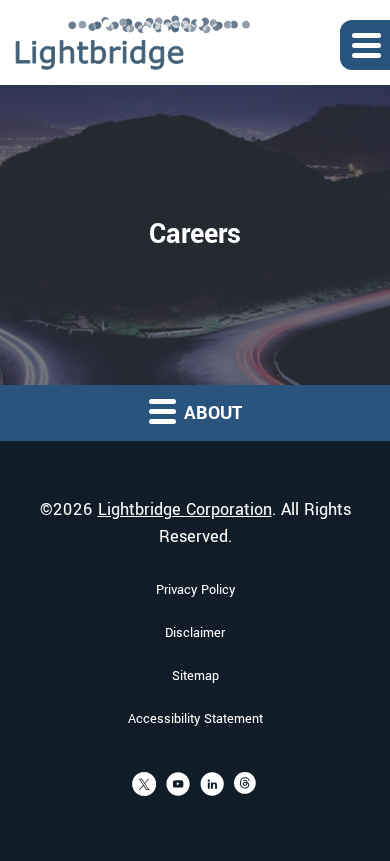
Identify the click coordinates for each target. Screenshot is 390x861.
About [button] (210, 413)
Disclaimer (195, 633)
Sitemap (195, 676)
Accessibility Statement (195, 719)
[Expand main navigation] (365, 45)
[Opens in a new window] (144, 784)
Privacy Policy (195, 590)
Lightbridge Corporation (185, 509)
